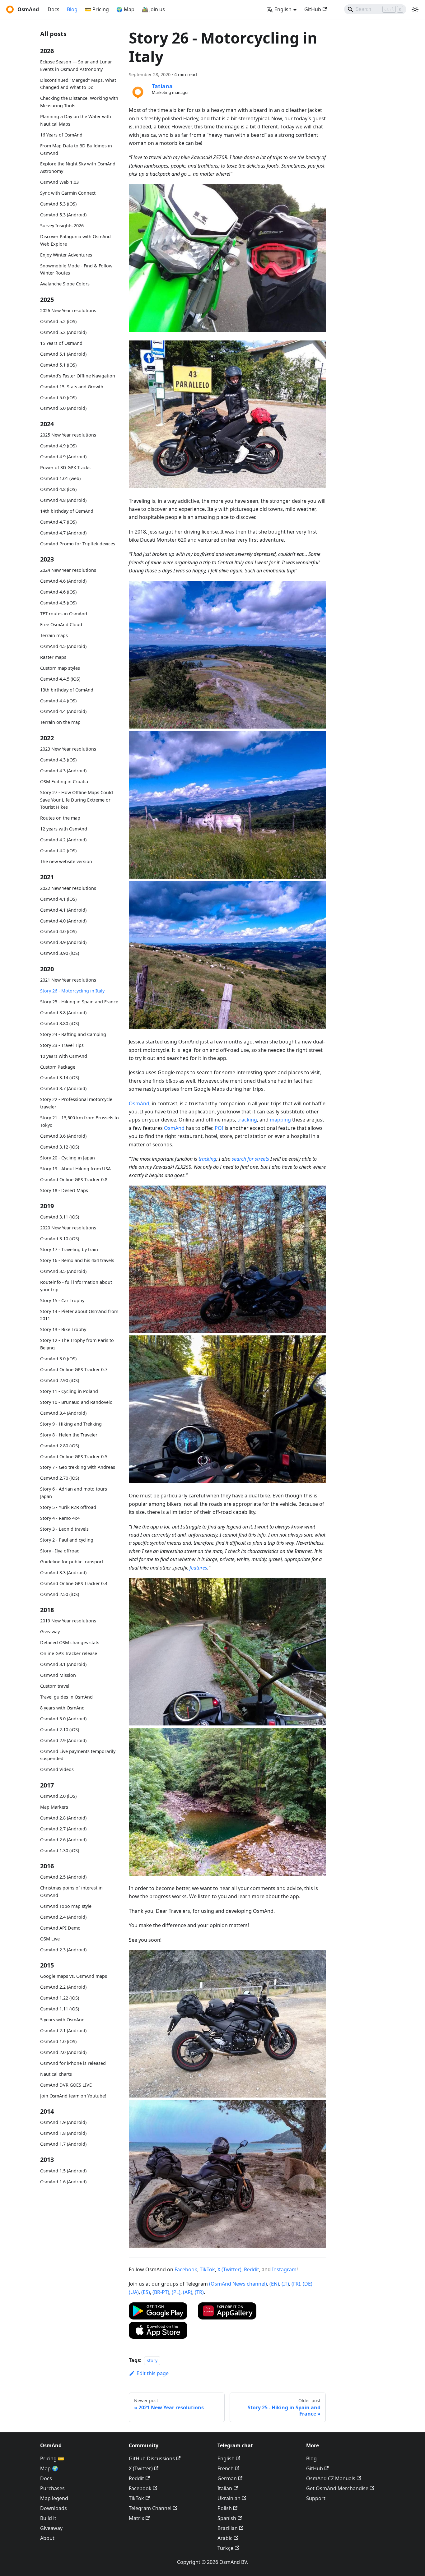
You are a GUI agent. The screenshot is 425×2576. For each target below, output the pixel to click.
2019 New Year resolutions (68, 1621)
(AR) (188, 2292)
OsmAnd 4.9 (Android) (63, 457)
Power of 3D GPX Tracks (65, 467)
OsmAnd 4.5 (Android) (63, 646)
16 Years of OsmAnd (61, 135)
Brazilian (228, 2528)
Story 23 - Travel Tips (62, 1045)
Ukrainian (229, 2498)
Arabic (225, 2538)
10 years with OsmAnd (64, 1056)
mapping (280, 1120)
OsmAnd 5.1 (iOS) (58, 365)
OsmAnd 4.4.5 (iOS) (60, 679)
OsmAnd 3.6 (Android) (63, 1136)
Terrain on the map (60, 722)
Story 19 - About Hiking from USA (75, 1169)
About (47, 2538)
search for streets (250, 1159)
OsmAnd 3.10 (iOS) (60, 1239)
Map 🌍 (49, 2468)
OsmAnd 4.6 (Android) (63, 581)
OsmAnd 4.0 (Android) (63, 920)
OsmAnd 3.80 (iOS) (60, 1023)
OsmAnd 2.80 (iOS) (60, 1445)
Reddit (252, 2269)
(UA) (134, 2292)
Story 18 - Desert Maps (64, 1190)
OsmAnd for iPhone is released (73, 2063)
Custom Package (58, 1067)
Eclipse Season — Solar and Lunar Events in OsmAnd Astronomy (76, 65)
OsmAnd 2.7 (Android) (63, 1829)
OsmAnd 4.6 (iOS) (58, 592)
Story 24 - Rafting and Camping (73, 1034)
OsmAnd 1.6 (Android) (63, 2182)
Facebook (186, 2269)
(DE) (308, 2284)
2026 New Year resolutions (68, 310)
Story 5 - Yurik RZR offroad (68, 1507)
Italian (225, 2488)
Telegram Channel (150, 2508)
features (198, 1568)
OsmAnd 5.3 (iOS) (58, 204)
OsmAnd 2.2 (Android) (63, 1987)
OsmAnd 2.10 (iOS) (60, 1730)
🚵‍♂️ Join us (153, 9)
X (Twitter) (229, 2269)
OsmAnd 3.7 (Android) (63, 1088)
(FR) (296, 2284)
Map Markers (54, 1807)
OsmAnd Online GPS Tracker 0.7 (74, 1369)
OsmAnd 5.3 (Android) (63, 215)
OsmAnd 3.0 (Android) (63, 1719)
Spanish (227, 2518)
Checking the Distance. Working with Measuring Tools (79, 102)
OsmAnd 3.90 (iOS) (60, 953)
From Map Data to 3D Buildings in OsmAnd (76, 149)
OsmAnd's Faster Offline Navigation (78, 375)
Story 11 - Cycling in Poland (69, 1391)
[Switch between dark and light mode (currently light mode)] (415, 9)
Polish (225, 2508)
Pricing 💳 (52, 2458)
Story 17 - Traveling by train (69, 1249)
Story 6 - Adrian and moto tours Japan (74, 1493)
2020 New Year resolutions (68, 1228)
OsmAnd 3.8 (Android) (63, 1013)
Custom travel (55, 1686)
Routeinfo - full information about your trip (76, 1286)
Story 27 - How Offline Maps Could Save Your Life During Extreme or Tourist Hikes (77, 800)
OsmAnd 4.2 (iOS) (58, 851)
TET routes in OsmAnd (64, 614)
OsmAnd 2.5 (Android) (63, 1877)
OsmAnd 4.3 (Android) (63, 771)
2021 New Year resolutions (68, 980)
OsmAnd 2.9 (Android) (63, 1740)
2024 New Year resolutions (68, 570)
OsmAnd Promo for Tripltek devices (78, 543)
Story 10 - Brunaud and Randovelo (76, 1402)
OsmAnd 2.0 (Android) (63, 2052)
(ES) (146, 2292)
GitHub (313, 9)
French (226, 2468)
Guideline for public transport (72, 1562)
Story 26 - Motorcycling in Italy (72, 991)
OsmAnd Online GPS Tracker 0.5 (74, 1456)
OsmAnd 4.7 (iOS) (58, 522)
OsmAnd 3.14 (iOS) (60, 1078)
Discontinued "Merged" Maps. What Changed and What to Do (78, 84)
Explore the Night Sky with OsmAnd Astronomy (78, 167)
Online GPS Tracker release (69, 1653)
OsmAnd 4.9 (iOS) (58, 446)
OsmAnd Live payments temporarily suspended (78, 1755)
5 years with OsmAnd (62, 2020)
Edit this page (153, 2373)
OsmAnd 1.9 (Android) (63, 2122)
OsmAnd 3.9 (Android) (63, 942)
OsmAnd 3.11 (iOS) (60, 1217)
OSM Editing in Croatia (64, 782)
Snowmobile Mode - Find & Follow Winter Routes (76, 269)
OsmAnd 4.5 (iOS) (58, 603)
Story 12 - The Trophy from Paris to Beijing (77, 1344)
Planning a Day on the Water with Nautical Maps (76, 120)
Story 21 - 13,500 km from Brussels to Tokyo (79, 1121)
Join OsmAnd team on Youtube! (73, 2096)
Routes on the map (60, 818)
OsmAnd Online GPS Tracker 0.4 (74, 1583)
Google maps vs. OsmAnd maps (74, 1976)
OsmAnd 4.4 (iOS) (58, 700)
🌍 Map (125, 9)
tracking (247, 1120)
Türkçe (225, 2548)
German (227, 2478)
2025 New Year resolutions (68, 435)
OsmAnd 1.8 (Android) (63, 2133)
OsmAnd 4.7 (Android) (63, 532)
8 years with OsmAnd (62, 1708)
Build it (48, 2518)
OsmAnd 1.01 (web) (60, 478)
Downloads (54, 2508)
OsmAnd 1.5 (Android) (63, 2171)
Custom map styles (60, 668)
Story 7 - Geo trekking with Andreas (78, 1467)
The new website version (66, 861)
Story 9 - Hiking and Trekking (71, 1424)
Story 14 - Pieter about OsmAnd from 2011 (79, 1315)
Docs (54, 9)
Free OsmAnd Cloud (61, 624)
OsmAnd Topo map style (66, 1906)
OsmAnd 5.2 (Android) (63, 332)
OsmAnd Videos (57, 1769)
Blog (72, 9)
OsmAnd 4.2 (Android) (63, 840)
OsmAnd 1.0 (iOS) (58, 2041)
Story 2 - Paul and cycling (67, 1540)
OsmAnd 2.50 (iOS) (60, 1594)
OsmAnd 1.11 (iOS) (60, 2009)
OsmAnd (139, 1103)
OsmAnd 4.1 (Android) (63, 910)
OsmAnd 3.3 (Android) (63, 1572)
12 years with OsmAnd (64, 829)
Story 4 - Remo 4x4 (60, 1518)
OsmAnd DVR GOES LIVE (66, 2085)
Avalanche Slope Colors (65, 284)
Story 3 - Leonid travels (64, 1529)
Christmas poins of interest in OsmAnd (71, 1892)
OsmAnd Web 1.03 (59, 182)
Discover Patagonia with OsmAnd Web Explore (75, 240)
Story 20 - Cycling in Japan (68, 1158)
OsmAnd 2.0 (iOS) (58, 1796)
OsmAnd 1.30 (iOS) (60, 1850)
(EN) (274, 2284)
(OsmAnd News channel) (238, 2284)
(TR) (199, 2292)
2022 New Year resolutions (68, 888)
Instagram (284, 2269)
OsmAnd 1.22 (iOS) (60, 1998)
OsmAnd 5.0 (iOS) (58, 397)
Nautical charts (56, 2074)
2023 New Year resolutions (68, 749)
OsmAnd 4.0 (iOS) (58, 931)
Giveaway (50, 1632)
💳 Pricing (97, 9)
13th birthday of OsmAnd (67, 689)
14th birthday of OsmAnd (67, 511)
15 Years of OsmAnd (61, 343)
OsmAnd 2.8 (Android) (63, 1818)
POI (219, 1128)
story (152, 2360)
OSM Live (50, 1939)
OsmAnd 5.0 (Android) (63, 408)
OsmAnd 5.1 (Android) (63, 354)
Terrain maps (54, 635)
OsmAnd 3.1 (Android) (63, 1664)
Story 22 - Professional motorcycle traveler (76, 1103)
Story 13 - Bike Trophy (63, 1329)
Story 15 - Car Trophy (62, 1300)
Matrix (136, 2518)
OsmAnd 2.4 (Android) (63, 1917)
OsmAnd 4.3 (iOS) (58, 760)
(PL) (176, 2292)
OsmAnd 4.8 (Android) (63, 500)
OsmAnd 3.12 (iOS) (60, 1147)
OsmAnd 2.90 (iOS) (60, 1380)
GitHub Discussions (152, 2458)
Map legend (54, 2498)
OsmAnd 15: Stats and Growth (72, 386)
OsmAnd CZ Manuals (331, 2478)
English (226, 2458)
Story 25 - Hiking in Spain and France (79, 1002)
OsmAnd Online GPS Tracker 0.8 (74, 1179)
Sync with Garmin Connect (68, 193)
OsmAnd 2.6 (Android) (63, 1840)
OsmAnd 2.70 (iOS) (60, 1478)
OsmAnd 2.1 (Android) (63, 2030)
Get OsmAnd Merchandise (337, 2488)
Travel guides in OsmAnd (66, 1697)
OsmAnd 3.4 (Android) (63, 1413)
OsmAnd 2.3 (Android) (63, 1950)
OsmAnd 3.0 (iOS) (58, 1359)
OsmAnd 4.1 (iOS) (58, 899)
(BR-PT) (161, 2292)
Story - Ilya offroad (60, 1551)
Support (316, 2498)
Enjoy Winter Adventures (66, 255)
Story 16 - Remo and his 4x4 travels (77, 1260)
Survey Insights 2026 (62, 226)
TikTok (207, 2269)
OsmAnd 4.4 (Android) (63, 711)
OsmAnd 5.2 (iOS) (58, 321)
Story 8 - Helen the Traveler (69, 1434)
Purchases (52, 2488)
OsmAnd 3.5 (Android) (63, 1271)
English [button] (283, 9)
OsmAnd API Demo (60, 1928)
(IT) (285, 2284)
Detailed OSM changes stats (70, 1642)
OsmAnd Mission (58, 1675)
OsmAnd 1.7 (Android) (63, 2144)
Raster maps (53, 657)
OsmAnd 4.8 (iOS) (58, 489)
